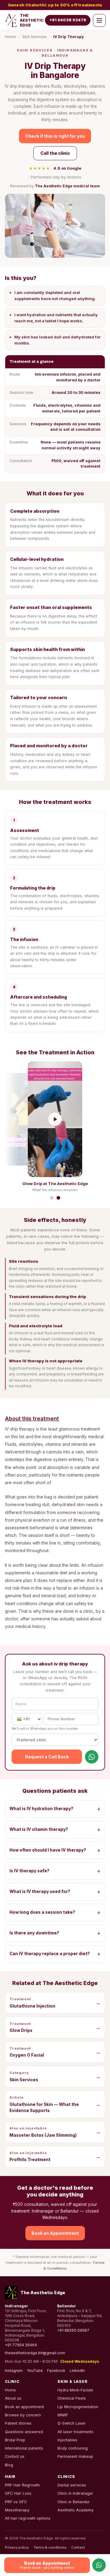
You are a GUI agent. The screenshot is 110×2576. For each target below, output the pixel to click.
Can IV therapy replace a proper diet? (55, 1954)
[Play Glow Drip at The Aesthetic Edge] (55, 1119)
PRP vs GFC (16, 2502)
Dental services (72, 2485)
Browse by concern (23, 2415)
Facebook (56, 2371)
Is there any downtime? (55, 1933)
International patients (24, 2448)
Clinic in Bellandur (74, 2502)
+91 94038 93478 (68, 20)
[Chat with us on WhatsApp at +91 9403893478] (92, 1757)
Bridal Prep (15, 2440)
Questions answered (24, 2432)
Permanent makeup (75, 2456)
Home (10, 37)
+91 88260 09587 (73, 2330)
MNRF (63, 2415)
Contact (78, 2547)
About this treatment (32, 1419)
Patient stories (18, 2423)
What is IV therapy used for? (55, 1892)
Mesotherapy (17, 2510)
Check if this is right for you (55, 136)
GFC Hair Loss (18, 2493)
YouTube (35, 2371)
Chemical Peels (72, 2398)
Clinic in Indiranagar (75, 2493)
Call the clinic (55, 153)
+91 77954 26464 (21, 2345)
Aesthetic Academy (75, 2510)
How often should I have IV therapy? (55, 1850)
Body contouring (73, 2448)
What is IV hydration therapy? (55, 1809)
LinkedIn (77, 2371)
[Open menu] (99, 20)
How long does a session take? (55, 1912)
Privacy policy (17, 2547)
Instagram (14, 2371)
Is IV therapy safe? (55, 1871)
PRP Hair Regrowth (22, 2485)
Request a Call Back (47, 1757)
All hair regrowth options (28, 2518)
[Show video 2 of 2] (58, 1198)
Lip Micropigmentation (78, 2407)
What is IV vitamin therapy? (55, 1829)
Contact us (15, 2456)
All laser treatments (75, 2432)
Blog (9, 2465)
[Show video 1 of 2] (52, 1198)
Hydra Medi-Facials (75, 2390)
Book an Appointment (55, 2233)
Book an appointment (24, 2407)
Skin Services (35, 37)
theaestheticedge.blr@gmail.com (35, 2353)
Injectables (67, 2440)
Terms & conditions (50, 2547)
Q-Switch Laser (72, 2423)
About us (13, 2398)
